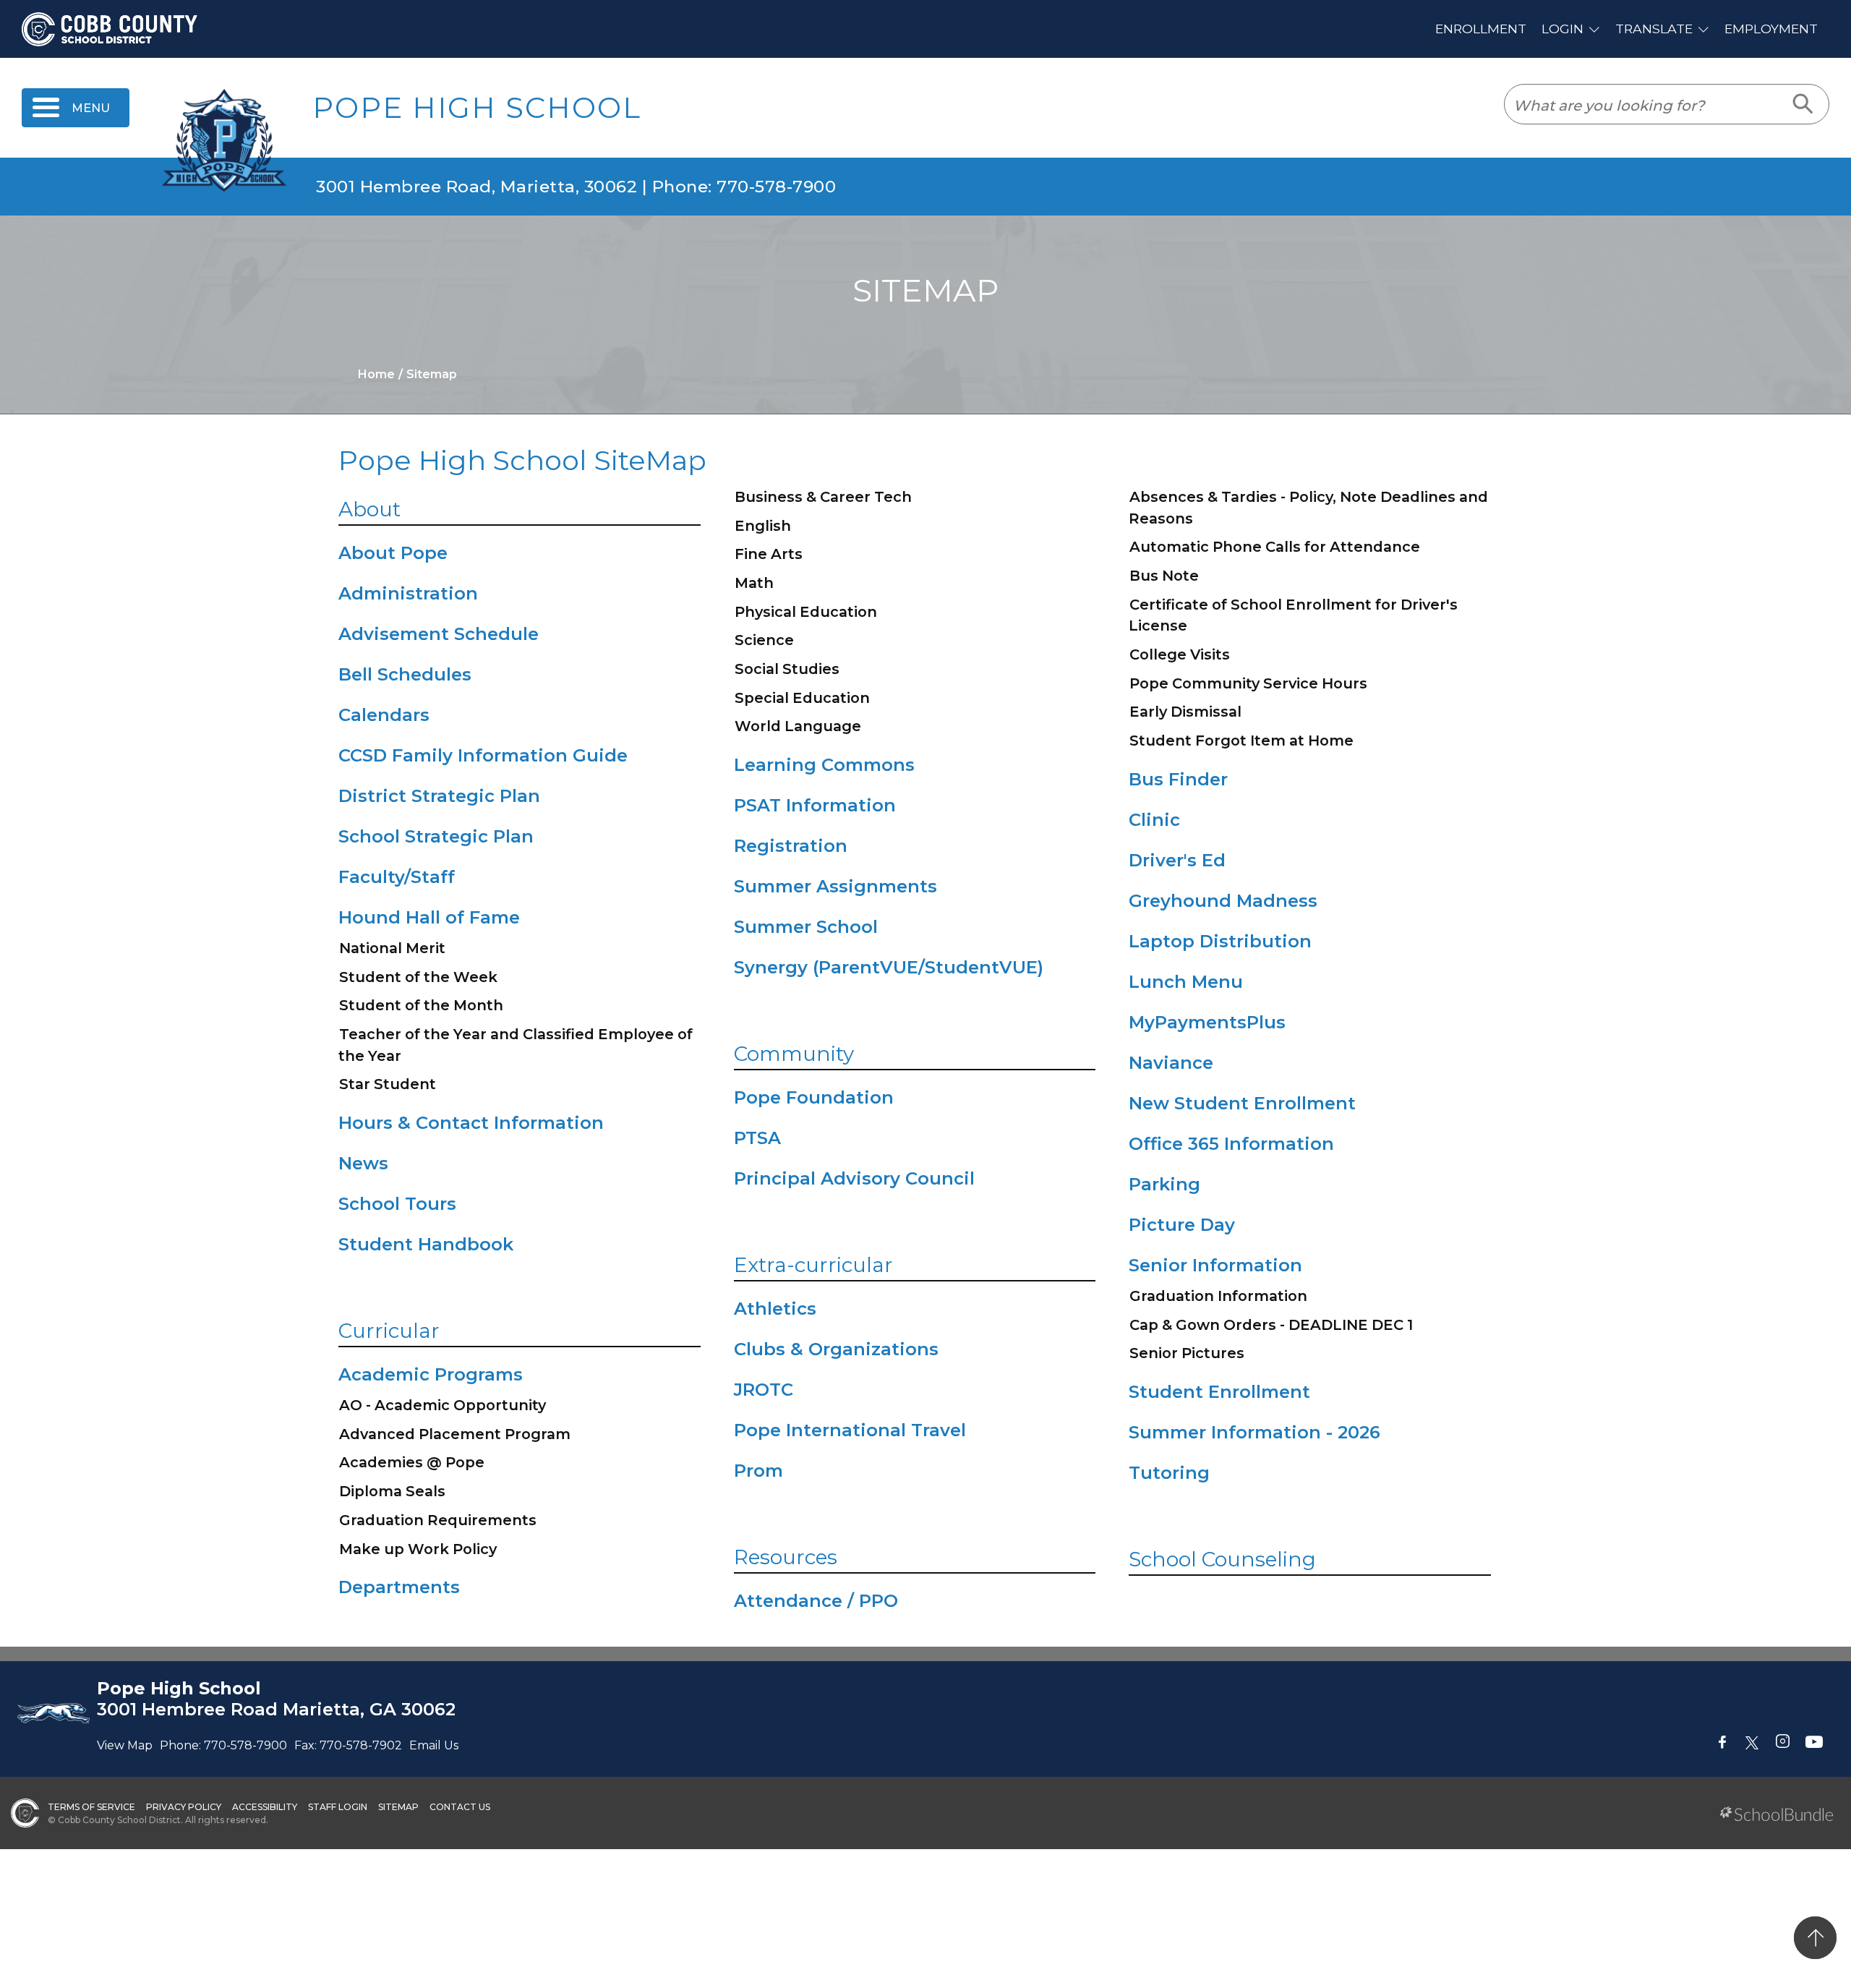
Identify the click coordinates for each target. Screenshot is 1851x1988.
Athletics (775, 1309)
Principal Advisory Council (854, 1178)
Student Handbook (426, 1244)
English (763, 526)
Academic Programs (431, 1374)
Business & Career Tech (823, 497)
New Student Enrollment (1242, 1103)
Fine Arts (769, 554)
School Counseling (1222, 1559)
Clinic (1154, 820)
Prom (758, 1471)
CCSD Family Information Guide (483, 755)
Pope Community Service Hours (1248, 683)
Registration (791, 846)
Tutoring (1169, 1473)
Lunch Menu (1186, 982)
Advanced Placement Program (455, 1434)
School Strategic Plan (436, 836)
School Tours (397, 1204)
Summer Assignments (835, 886)
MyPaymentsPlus (1207, 1022)
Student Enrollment (1219, 1392)
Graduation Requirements (438, 1520)
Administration (408, 593)
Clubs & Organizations (836, 1349)
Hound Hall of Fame (429, 917)
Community (794, 1054)
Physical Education (806, 612)
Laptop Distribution (1220, 941)
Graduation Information (1218, 1296)
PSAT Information (815, 805)
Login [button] (1563, 29)
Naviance (1171, 1063)
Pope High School (477, 108)
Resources (786, 1557)
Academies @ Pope (412, 1462)
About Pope (393, 553)
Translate (1654, 29)
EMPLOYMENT (1771, 29)
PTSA (757, 1138)
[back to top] (1815, 1938)
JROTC (764, 1390)
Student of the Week (418, 977)
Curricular (389, 1331)
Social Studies (787, 669)
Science (764, 640)
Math (754, 583)
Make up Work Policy (418, 1549)
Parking (1164, 1184)
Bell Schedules (405, 674)
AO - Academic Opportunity (443, 1405)
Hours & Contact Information (471, 1123)
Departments (399, 1587)
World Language (798, 726)
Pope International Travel (850, 1430)
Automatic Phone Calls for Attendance (1275, 547)
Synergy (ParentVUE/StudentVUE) (889, 967)
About (369, 509)
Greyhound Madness (1223, 901)
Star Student (388, 1084)
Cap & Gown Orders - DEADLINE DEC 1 (1271, 1325)
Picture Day (1182, 1225)
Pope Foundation (814, 1097)
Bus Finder (1178, 779)
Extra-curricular (813, 1265)
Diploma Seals (392, 1491)
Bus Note (1164, 576)
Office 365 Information (1231, 1144)
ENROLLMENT (1481, 29)
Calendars (384, 715)
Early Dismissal (1185, 712)
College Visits (1180, 654)
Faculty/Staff (397, 877)
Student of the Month (421, 1005)
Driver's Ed (1177, 860)
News (363, 1163)
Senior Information (1215, 1265)
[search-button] (1804, 104)
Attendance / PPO (816, 1601)
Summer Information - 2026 (1254, 1432)
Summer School (806, 927)
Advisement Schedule (439, 634)
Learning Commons (824, 765)
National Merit (392, 948)
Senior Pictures (1187, 1353)
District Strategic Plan (439, 796)
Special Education (802, 698)
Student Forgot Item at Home (1241, 741)
